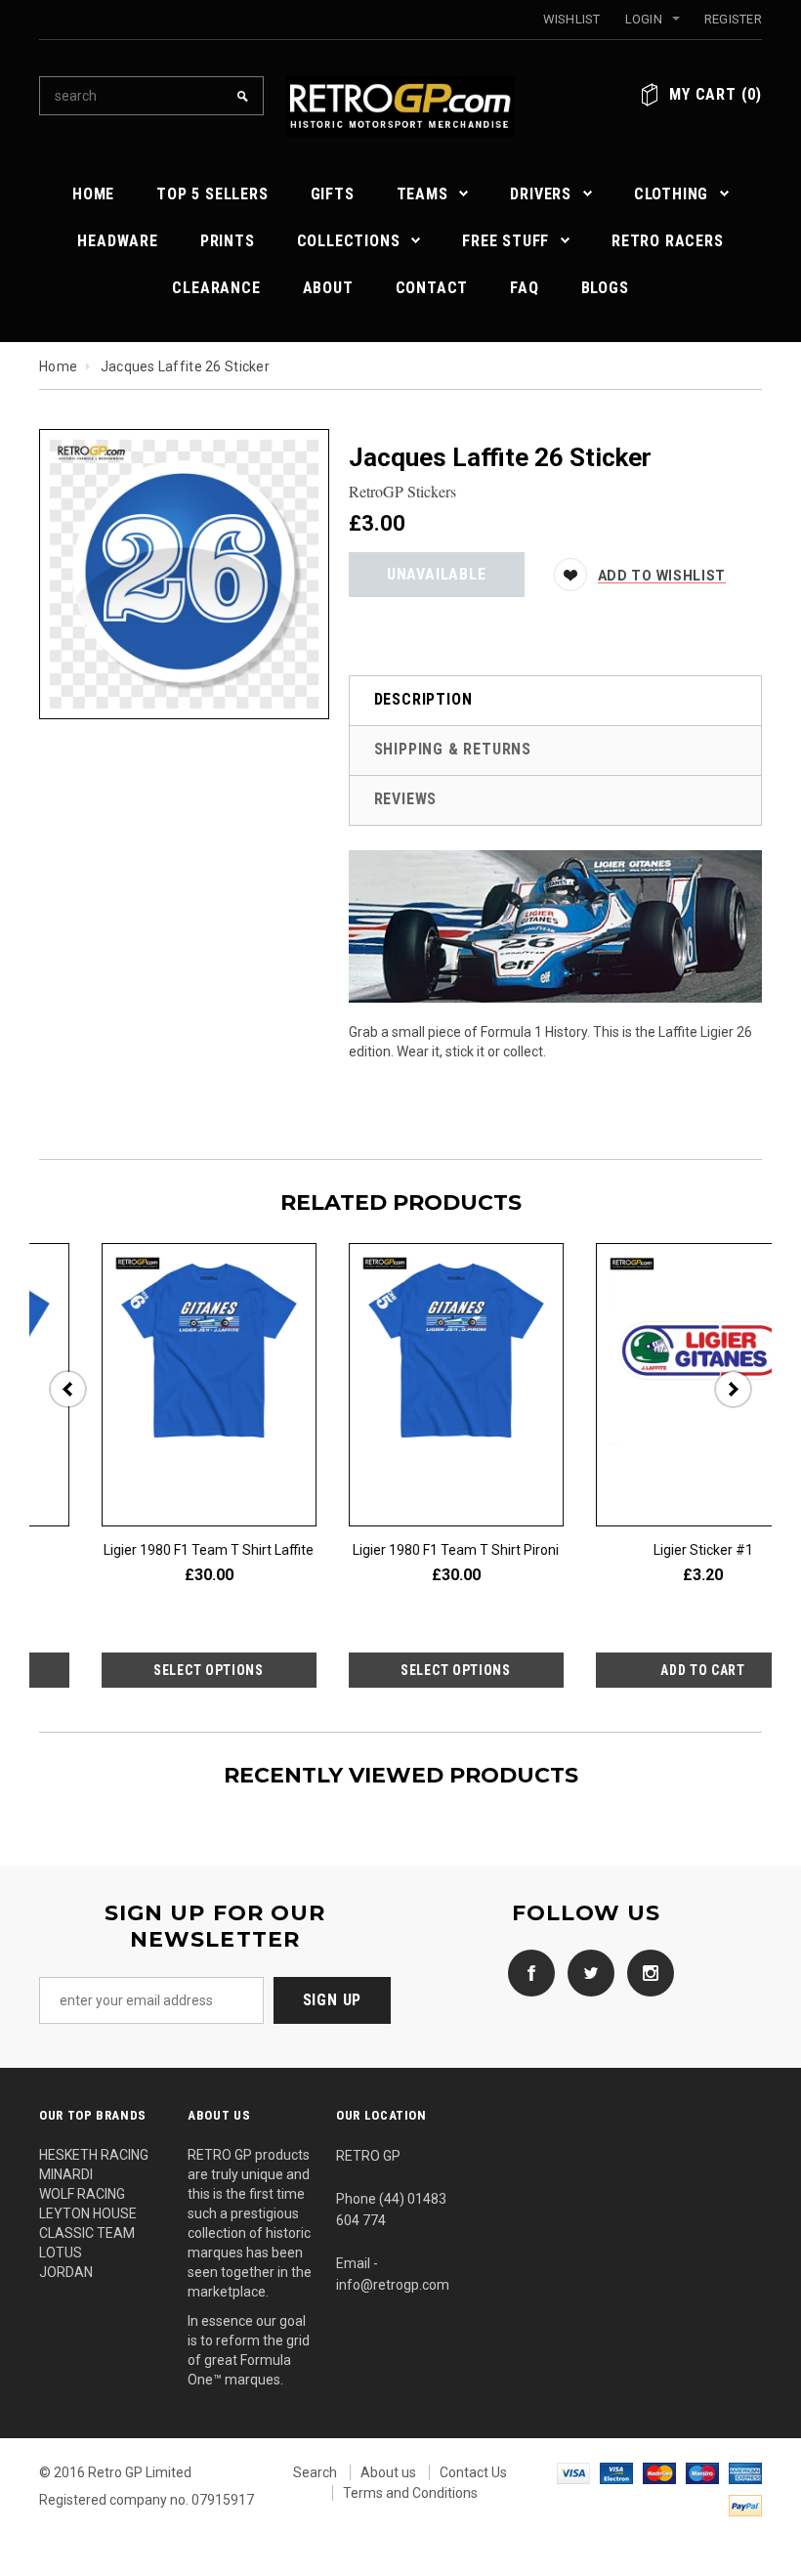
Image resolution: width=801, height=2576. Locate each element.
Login (644, 19)
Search (315, 2472)
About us (388, 2472)
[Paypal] (745, 2504)
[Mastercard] (659, 2472)
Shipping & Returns (453, 749)
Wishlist (572, 19)
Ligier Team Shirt (375, 1550)
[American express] (745, 2472)
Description (423, 699)
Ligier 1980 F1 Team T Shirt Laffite (622, 1550)
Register (733, 19)
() (716, 94)
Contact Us (473, 2472)
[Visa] (573, 2472)
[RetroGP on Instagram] (646, 1972)
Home (58, 366)
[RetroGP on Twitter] (586, 1972)
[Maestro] (702, 2472)
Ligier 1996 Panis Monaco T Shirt (128, 1550)
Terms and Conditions (410, 2493)
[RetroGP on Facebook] (527, 1972)
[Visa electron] (616, 2472)
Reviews (406, 799)
